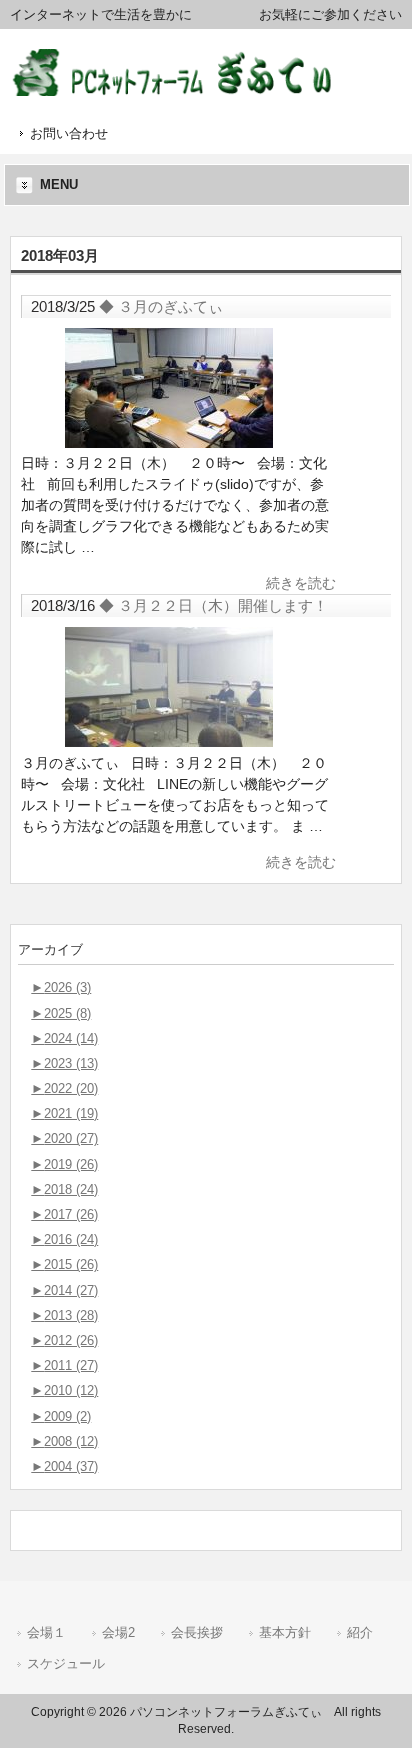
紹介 (360, 1632)
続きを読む (301, 583)
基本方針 (285, 1632)
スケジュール (66, 1663)
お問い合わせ (69, 133)
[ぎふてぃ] (186, 88)
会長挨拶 (197, 1632)
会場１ (46, 1632)
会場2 (118, 1632)
